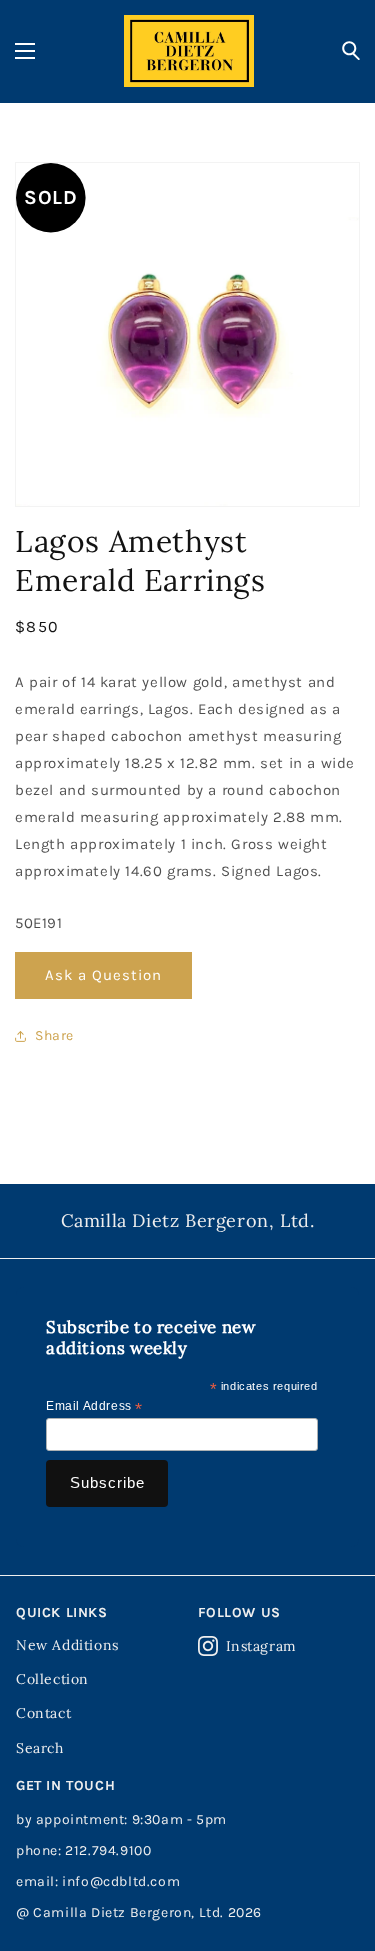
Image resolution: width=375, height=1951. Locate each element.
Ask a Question (103, 975)
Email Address (94, 1407)
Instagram (261, 1646)
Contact (43, 1713)
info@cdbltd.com (121, 1881)
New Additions (67, 1645)
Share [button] (54, 1035)
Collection (52, 1679)
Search (40, 1748)
